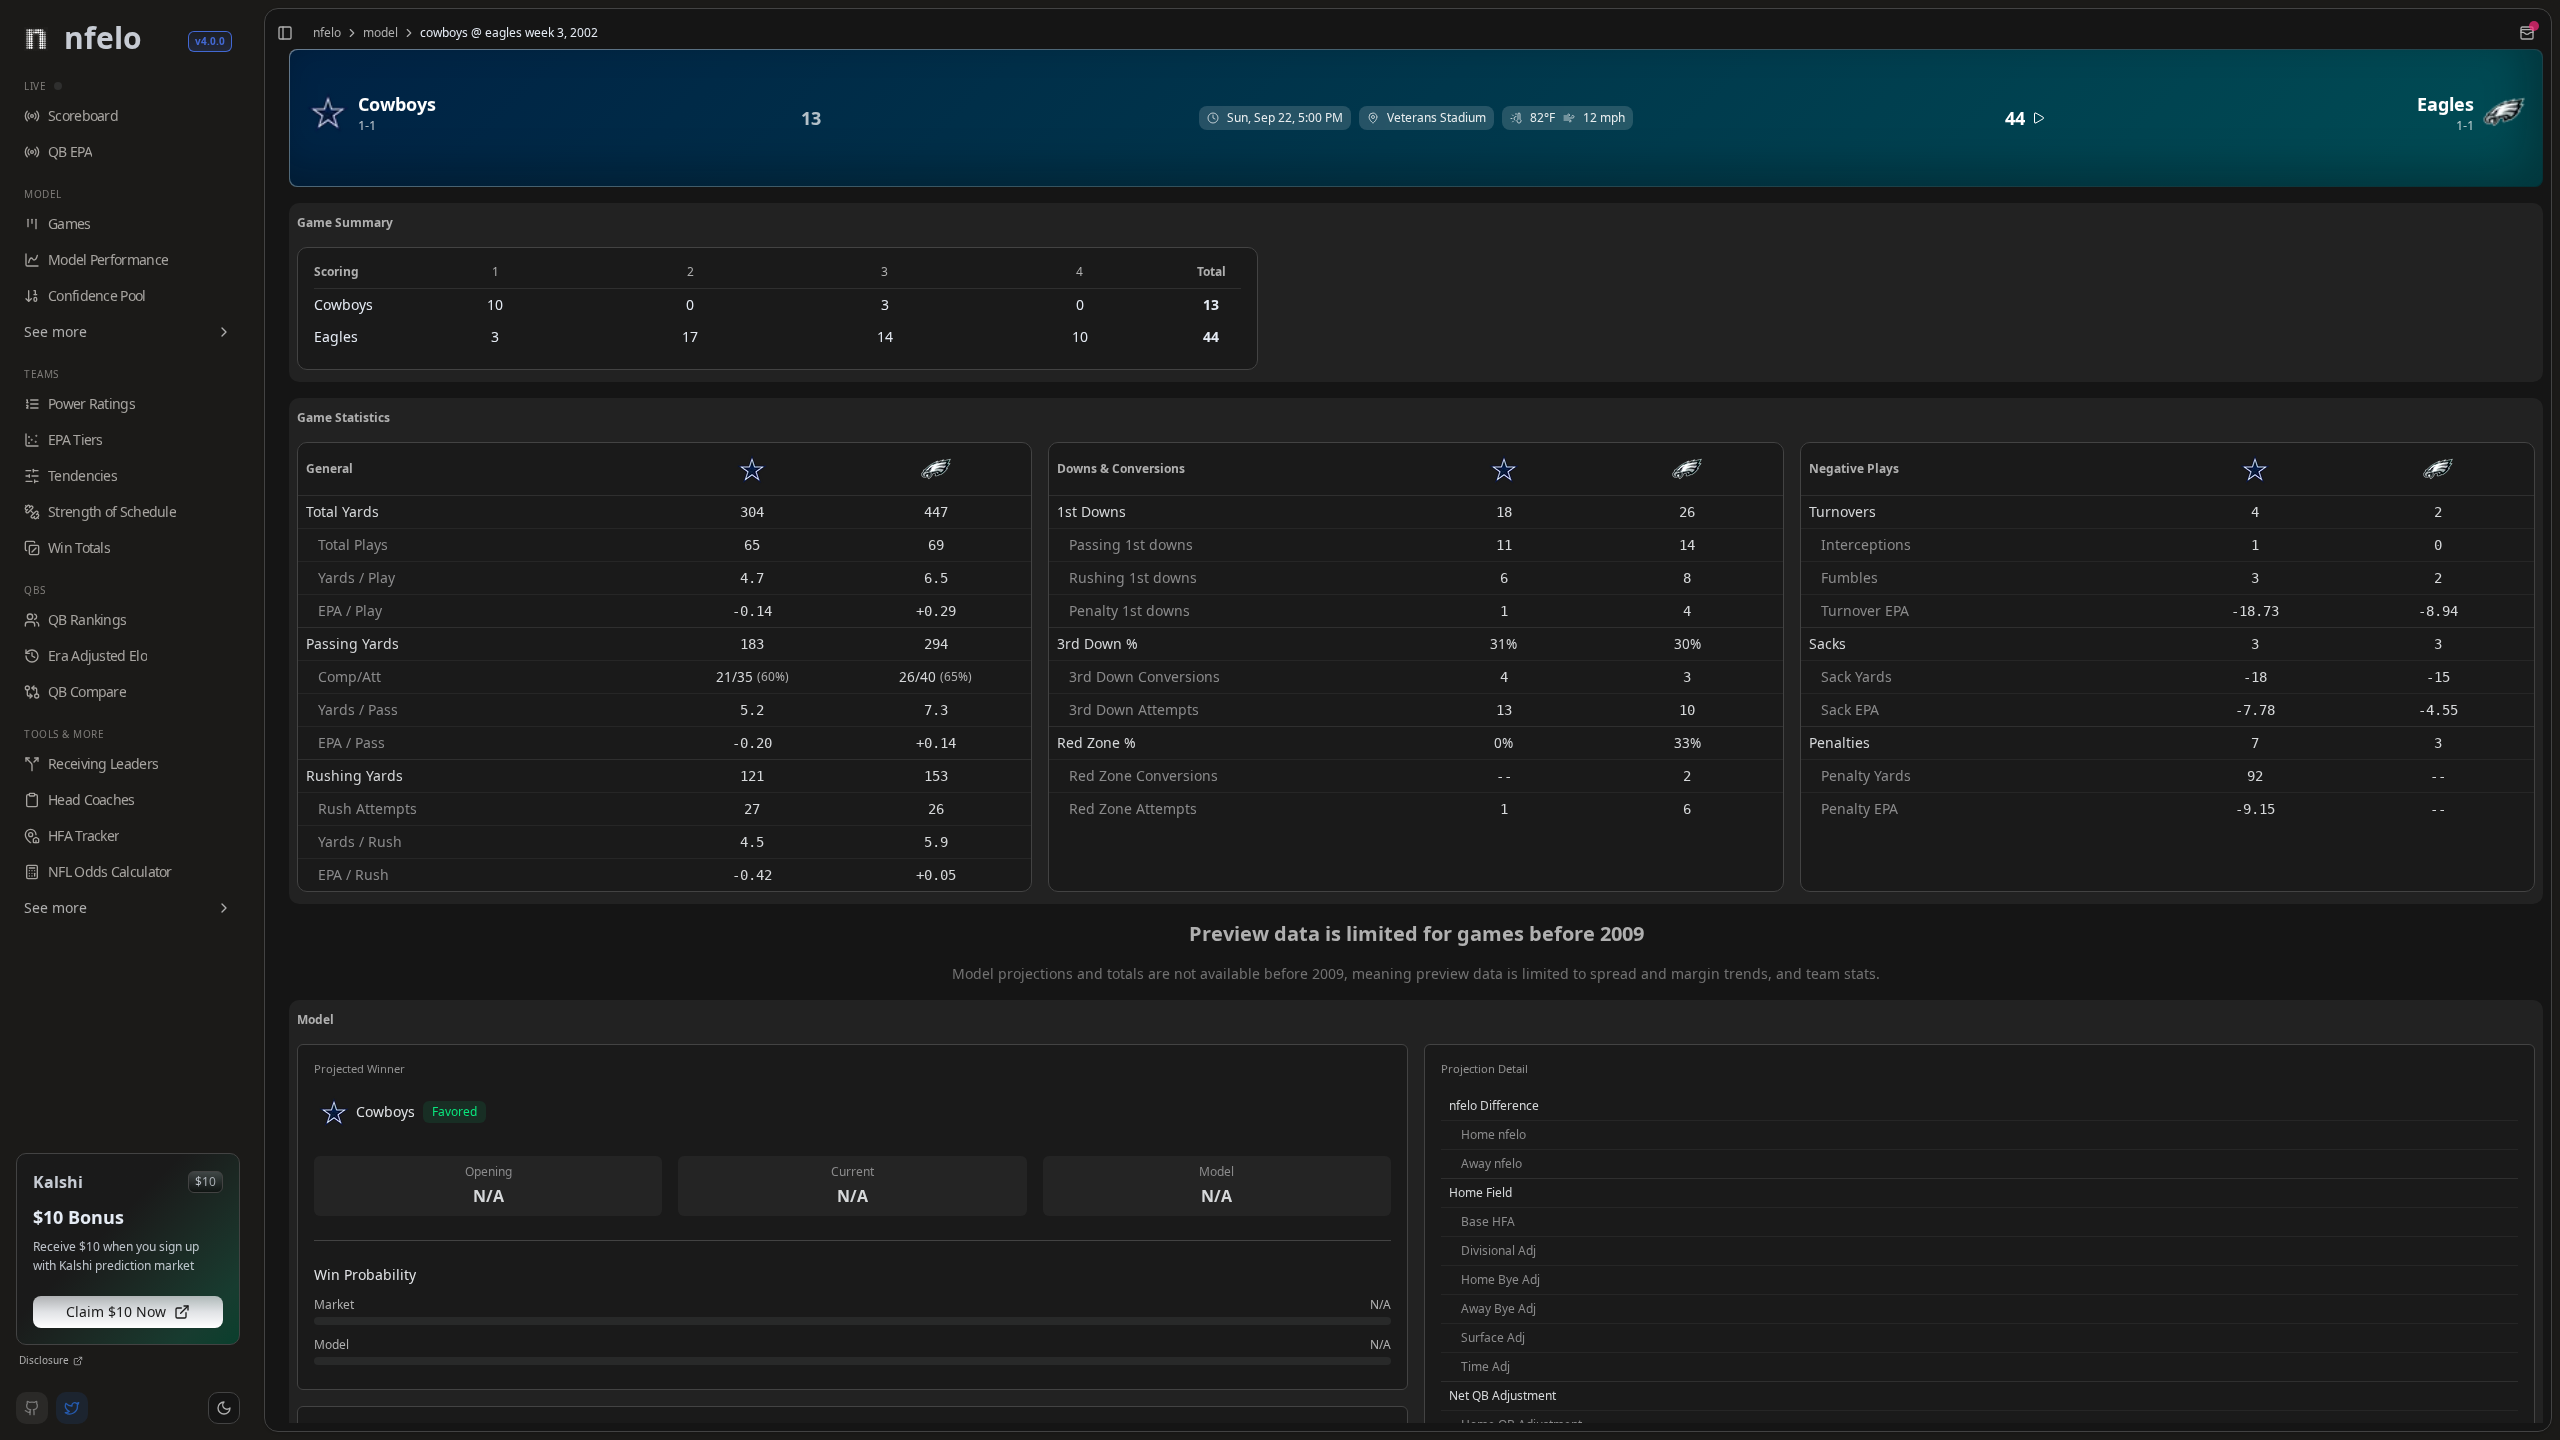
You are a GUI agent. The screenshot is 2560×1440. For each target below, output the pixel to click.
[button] (224, 1408)
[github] (32, 1408)
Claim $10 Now (116, 1311)
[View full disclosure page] (78, 1361)
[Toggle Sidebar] (256, 720)
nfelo (327, 33)
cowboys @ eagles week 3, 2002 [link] (509, 33)
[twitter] (72, 1408)
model (380, 33)
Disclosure (44, 1360)
